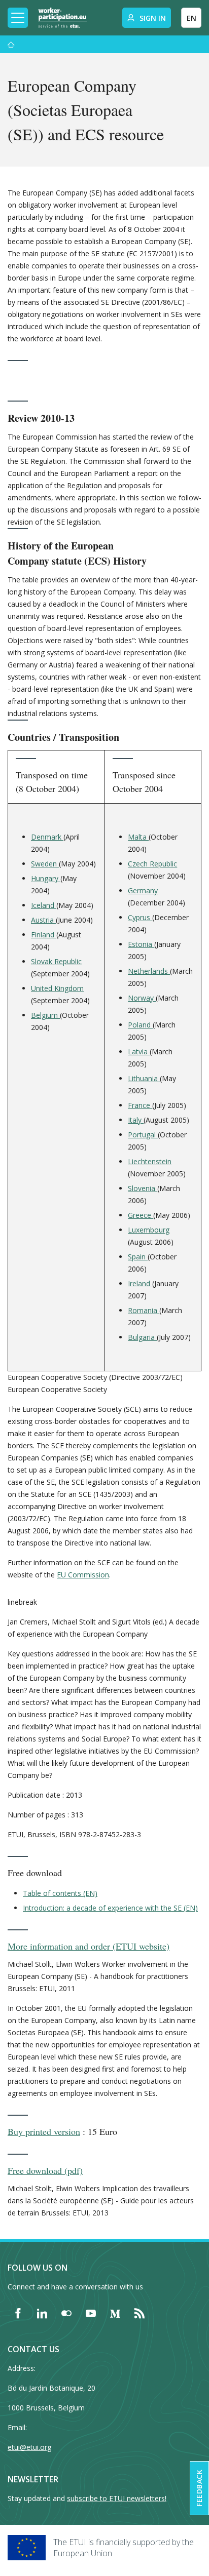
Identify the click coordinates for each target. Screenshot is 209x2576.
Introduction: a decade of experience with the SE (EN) (110, 1908)
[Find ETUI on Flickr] (66, 2313)
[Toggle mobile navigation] (18, 18)
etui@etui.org (29, 2447)
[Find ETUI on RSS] (140, 2313)
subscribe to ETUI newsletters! (117, 2498)
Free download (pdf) (45, 2170)
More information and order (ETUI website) (89, 1946)
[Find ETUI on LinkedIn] (42, 2313)
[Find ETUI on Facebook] (18, 2313)
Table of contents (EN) (60, 1893)
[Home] (62, 18)
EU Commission (83, 1575)
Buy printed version (44, 2131)
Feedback (199, 2488)
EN (191, 18)
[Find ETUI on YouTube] (91, 2313)
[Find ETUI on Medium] (115, 2313)
